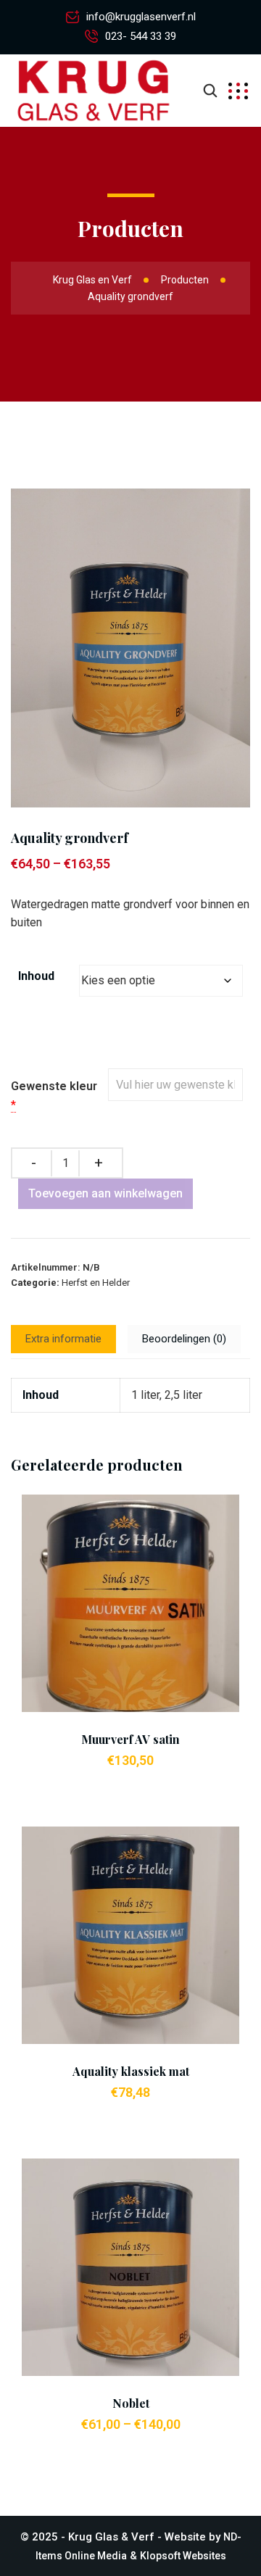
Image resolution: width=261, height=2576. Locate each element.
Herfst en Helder (96, 1283)
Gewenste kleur (54, 1086)
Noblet (131, 2403)
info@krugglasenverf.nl (141, 17)
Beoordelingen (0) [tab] (184, 1339)
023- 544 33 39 (141, 36)
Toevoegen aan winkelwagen (105, 1193)
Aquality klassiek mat (131, 2071)
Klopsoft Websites (183, 2556)
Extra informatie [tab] (63, 1339)
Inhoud (36, 976)
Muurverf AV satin (130, 1739)
